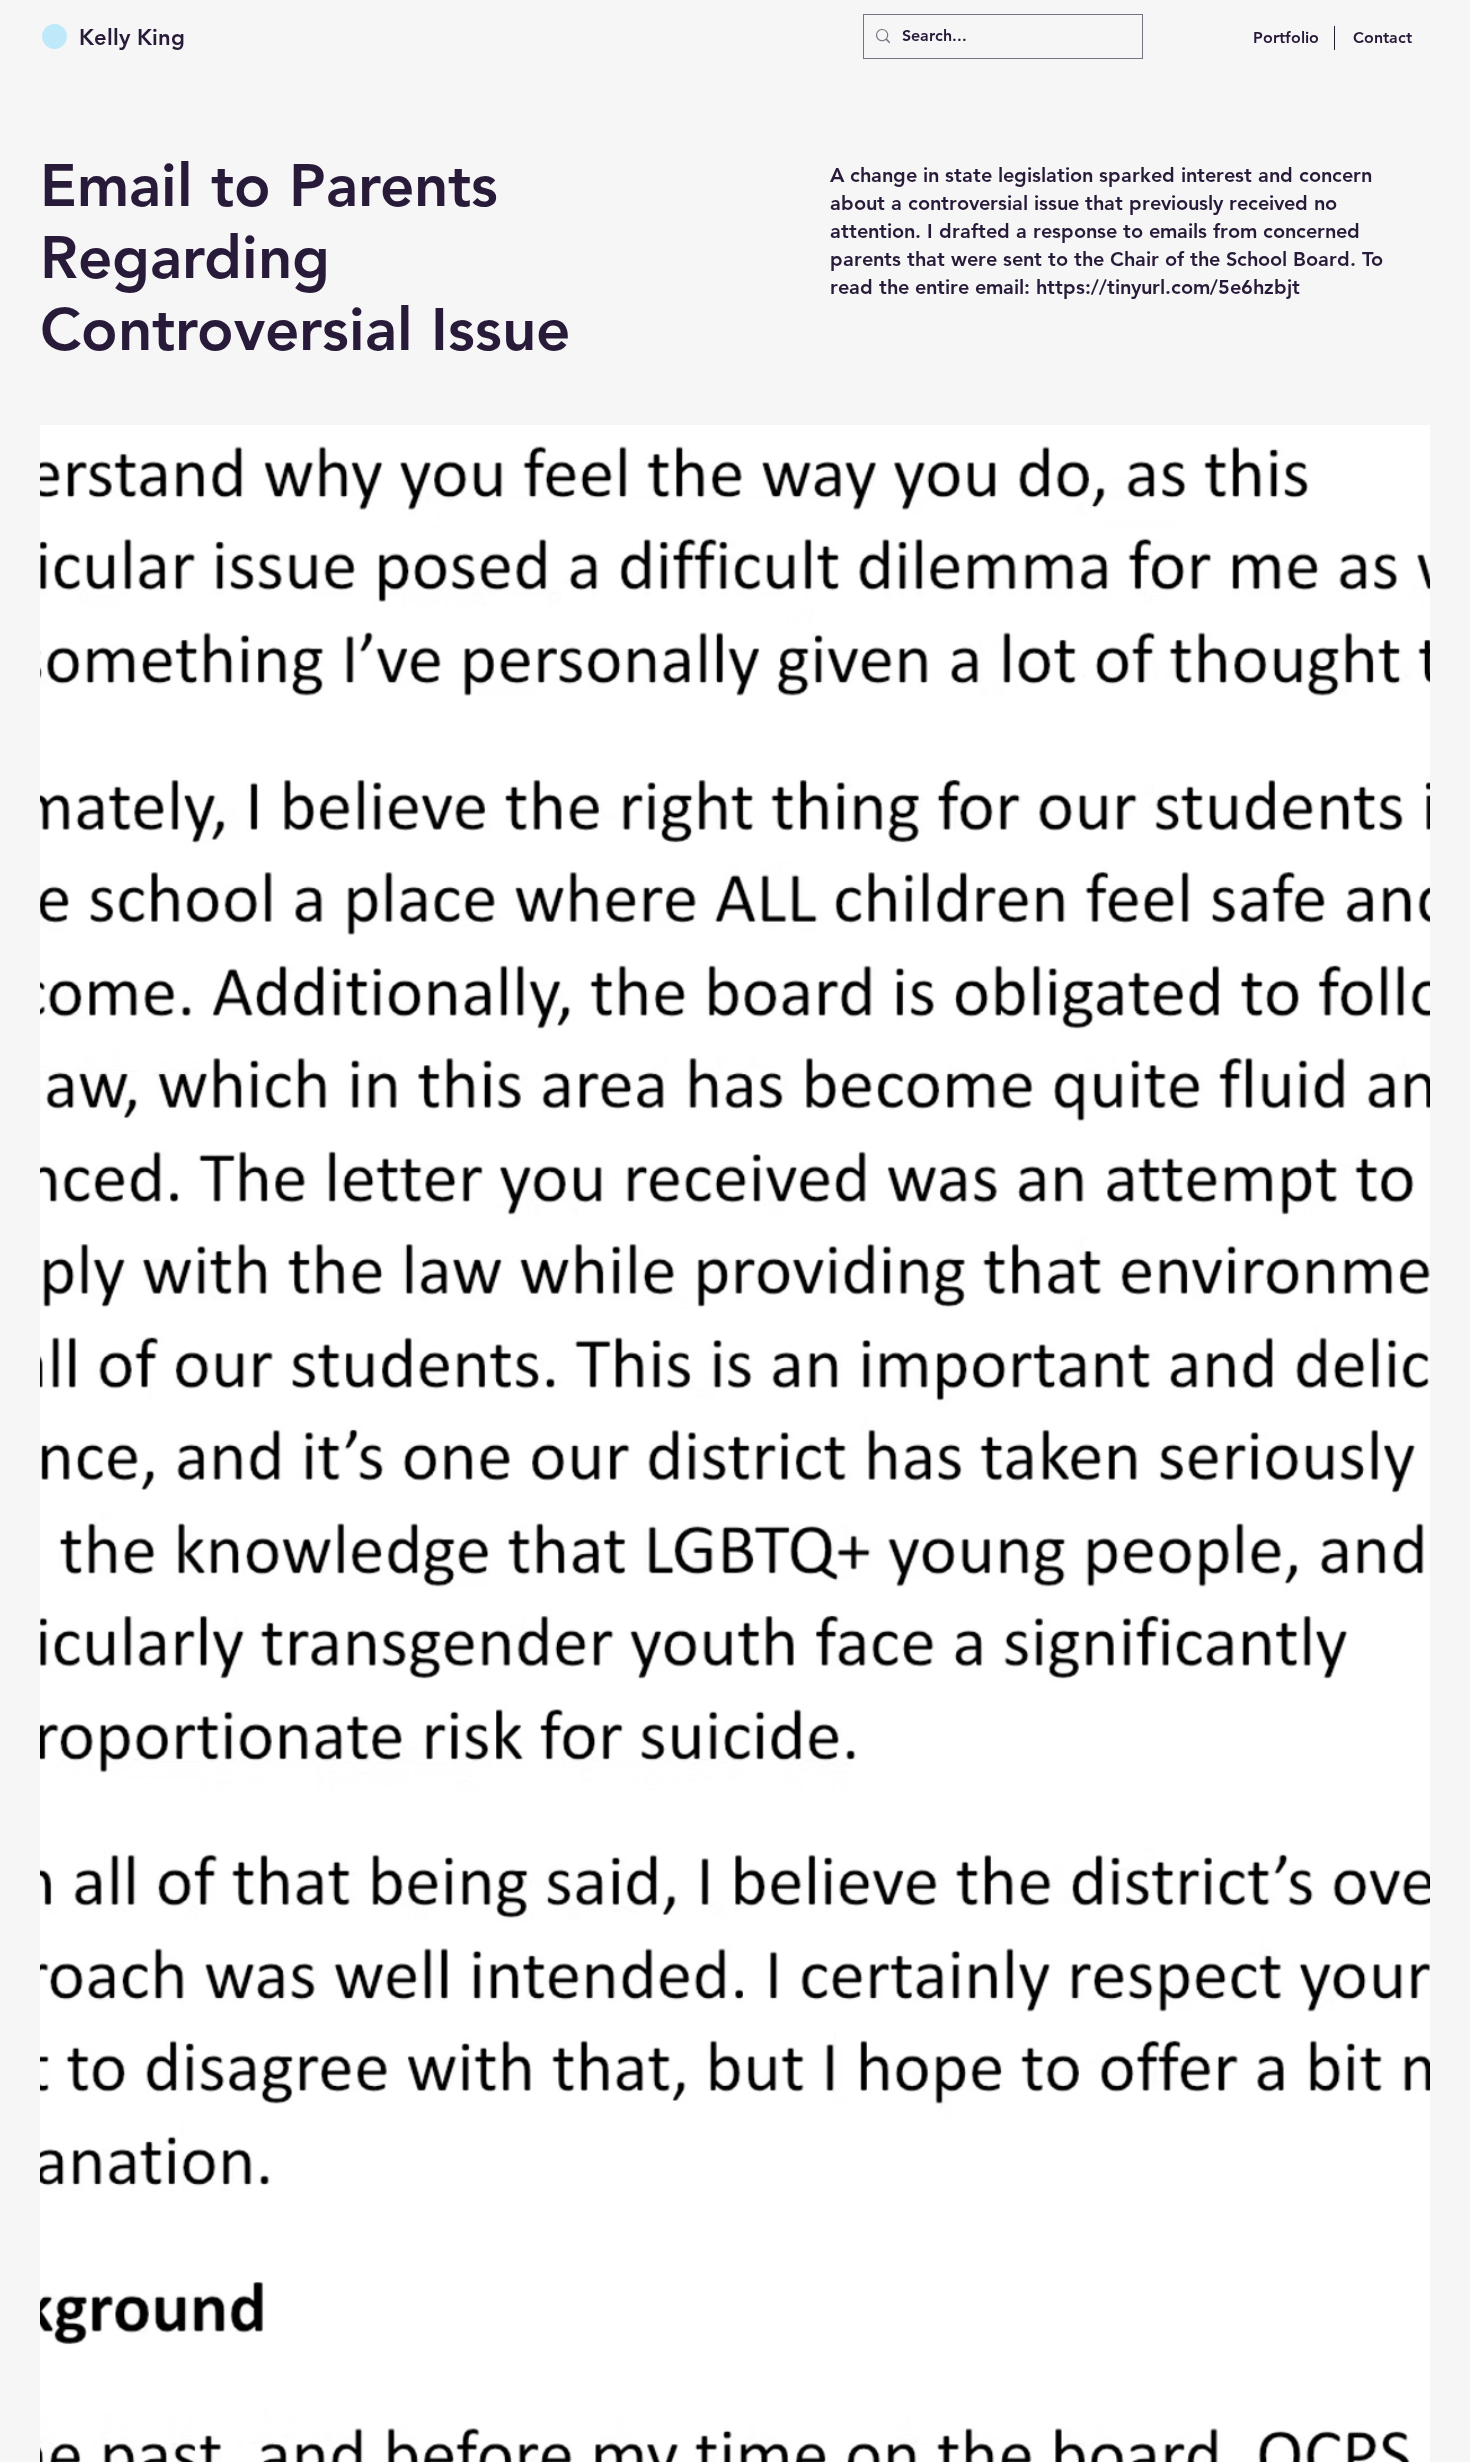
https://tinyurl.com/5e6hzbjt (1168, 287)
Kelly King (132, 37)
